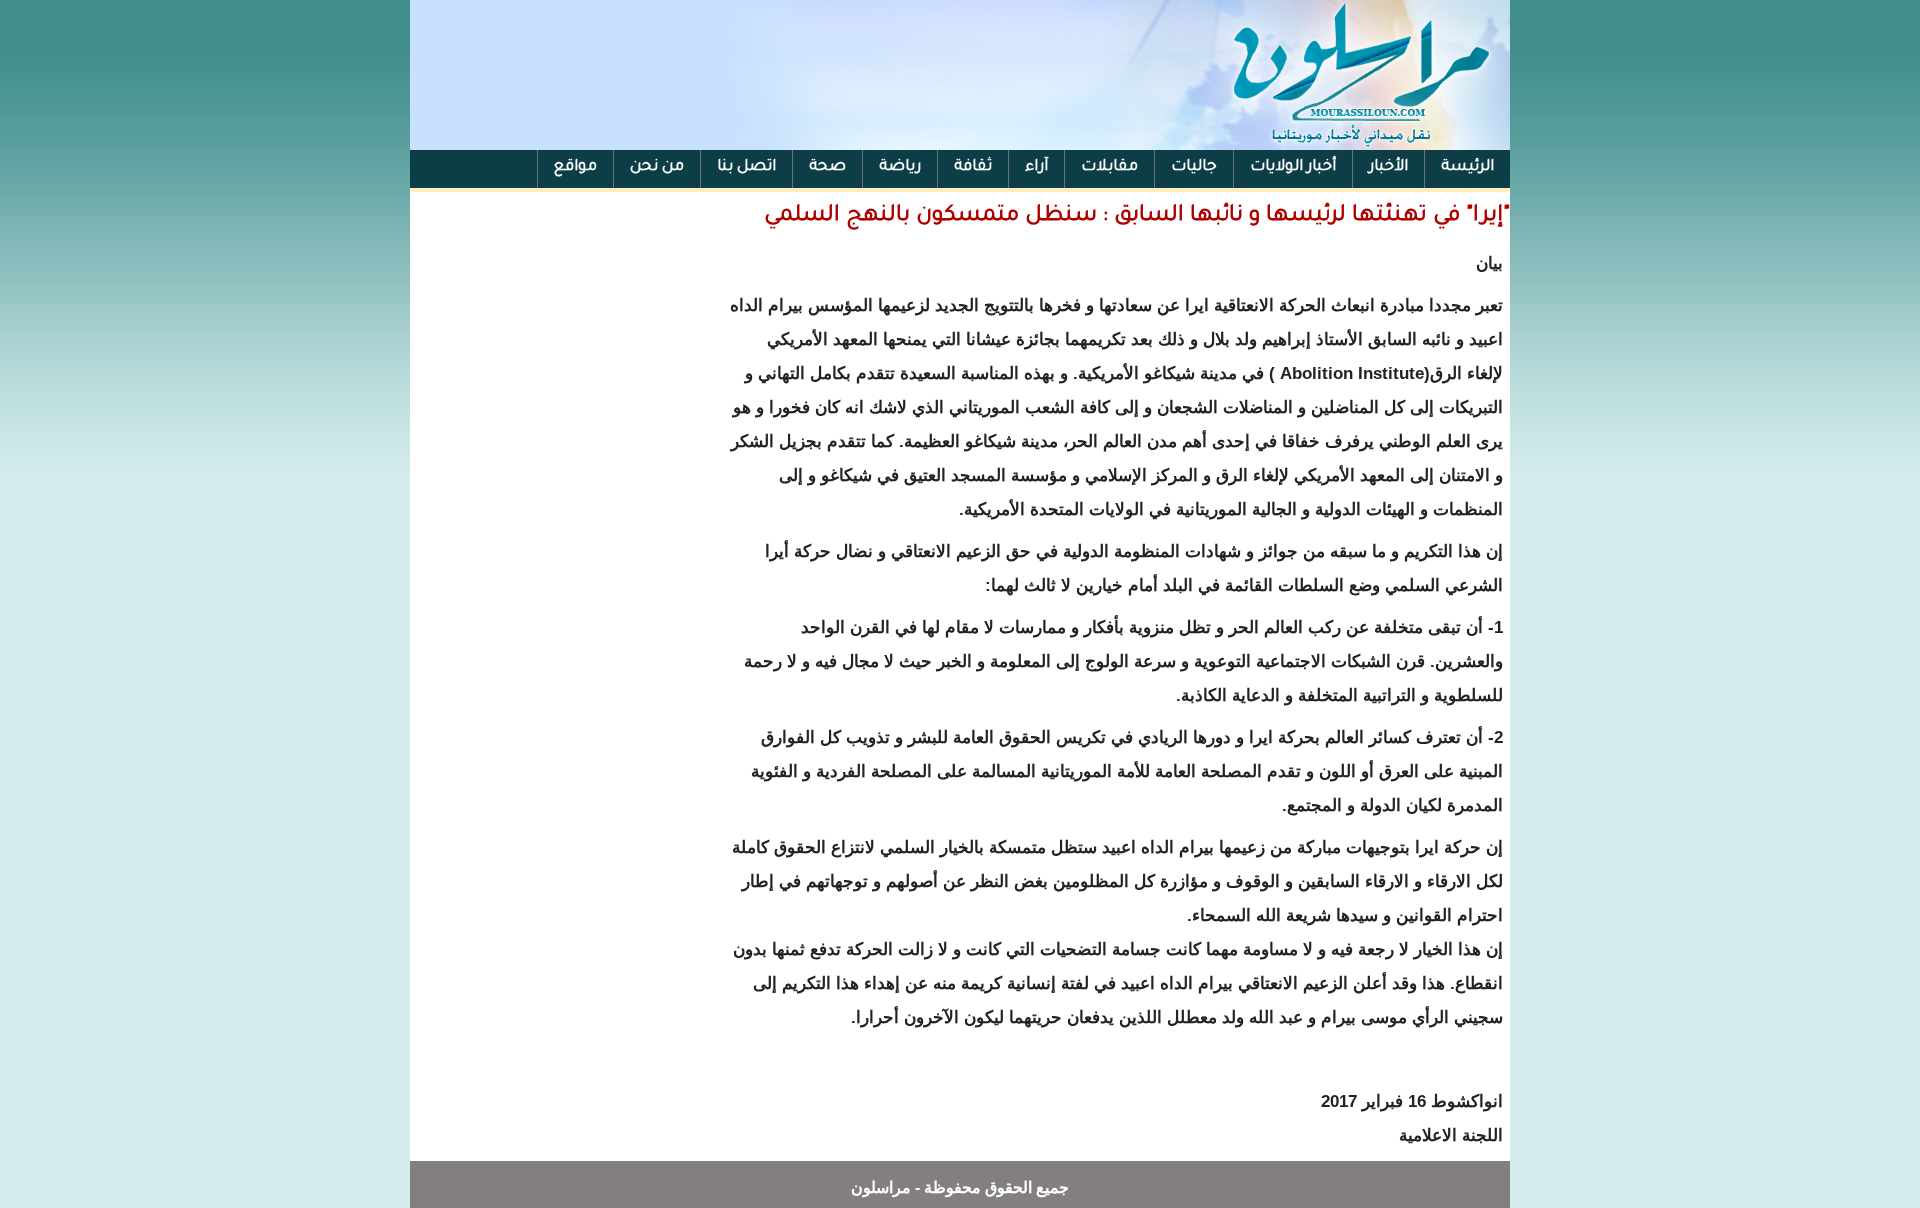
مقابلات (1109, 167)
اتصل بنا (746, 167)
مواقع (575, 167)
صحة (827, 167)
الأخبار (1388, 167)
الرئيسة (1467, 167)
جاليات (1194, 167)
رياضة (900, 167)
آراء (1036, 167)
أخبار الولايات (1293, 167)
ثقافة (973, 167)
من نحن (657, 167)
